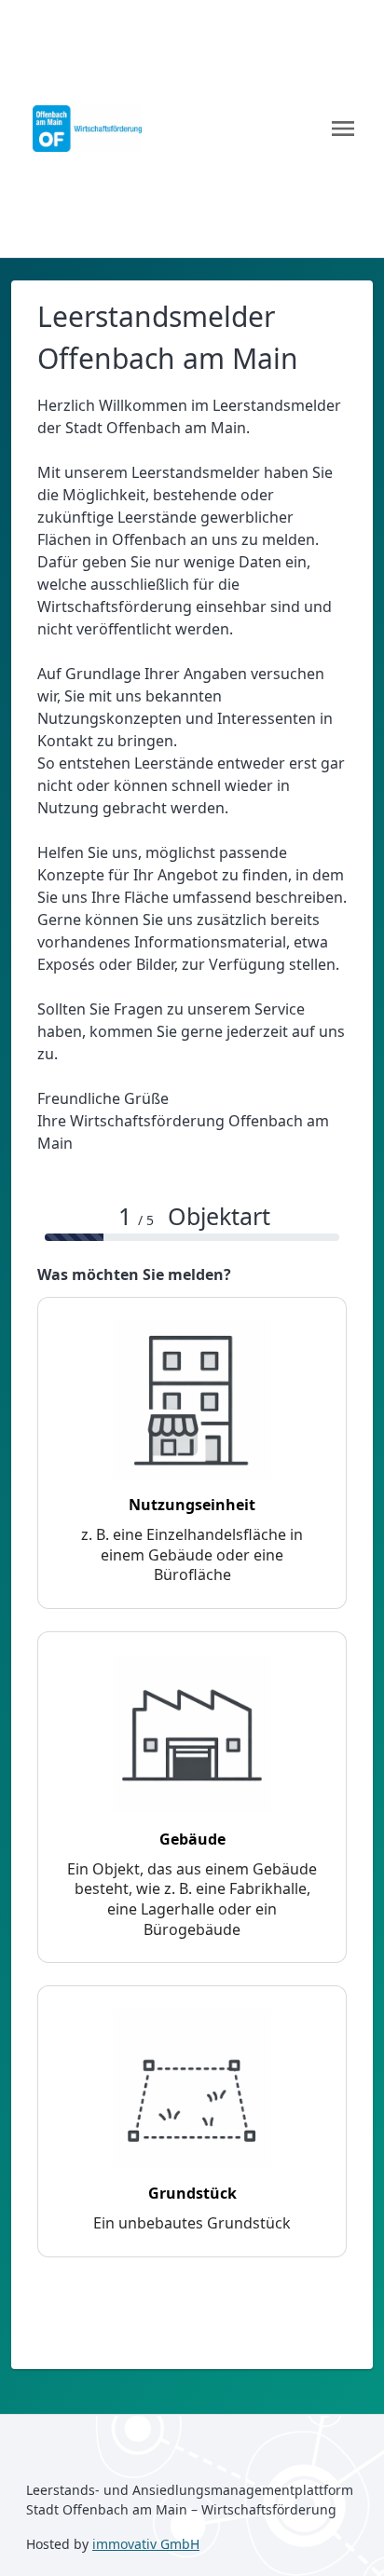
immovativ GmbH (146, 2544)
